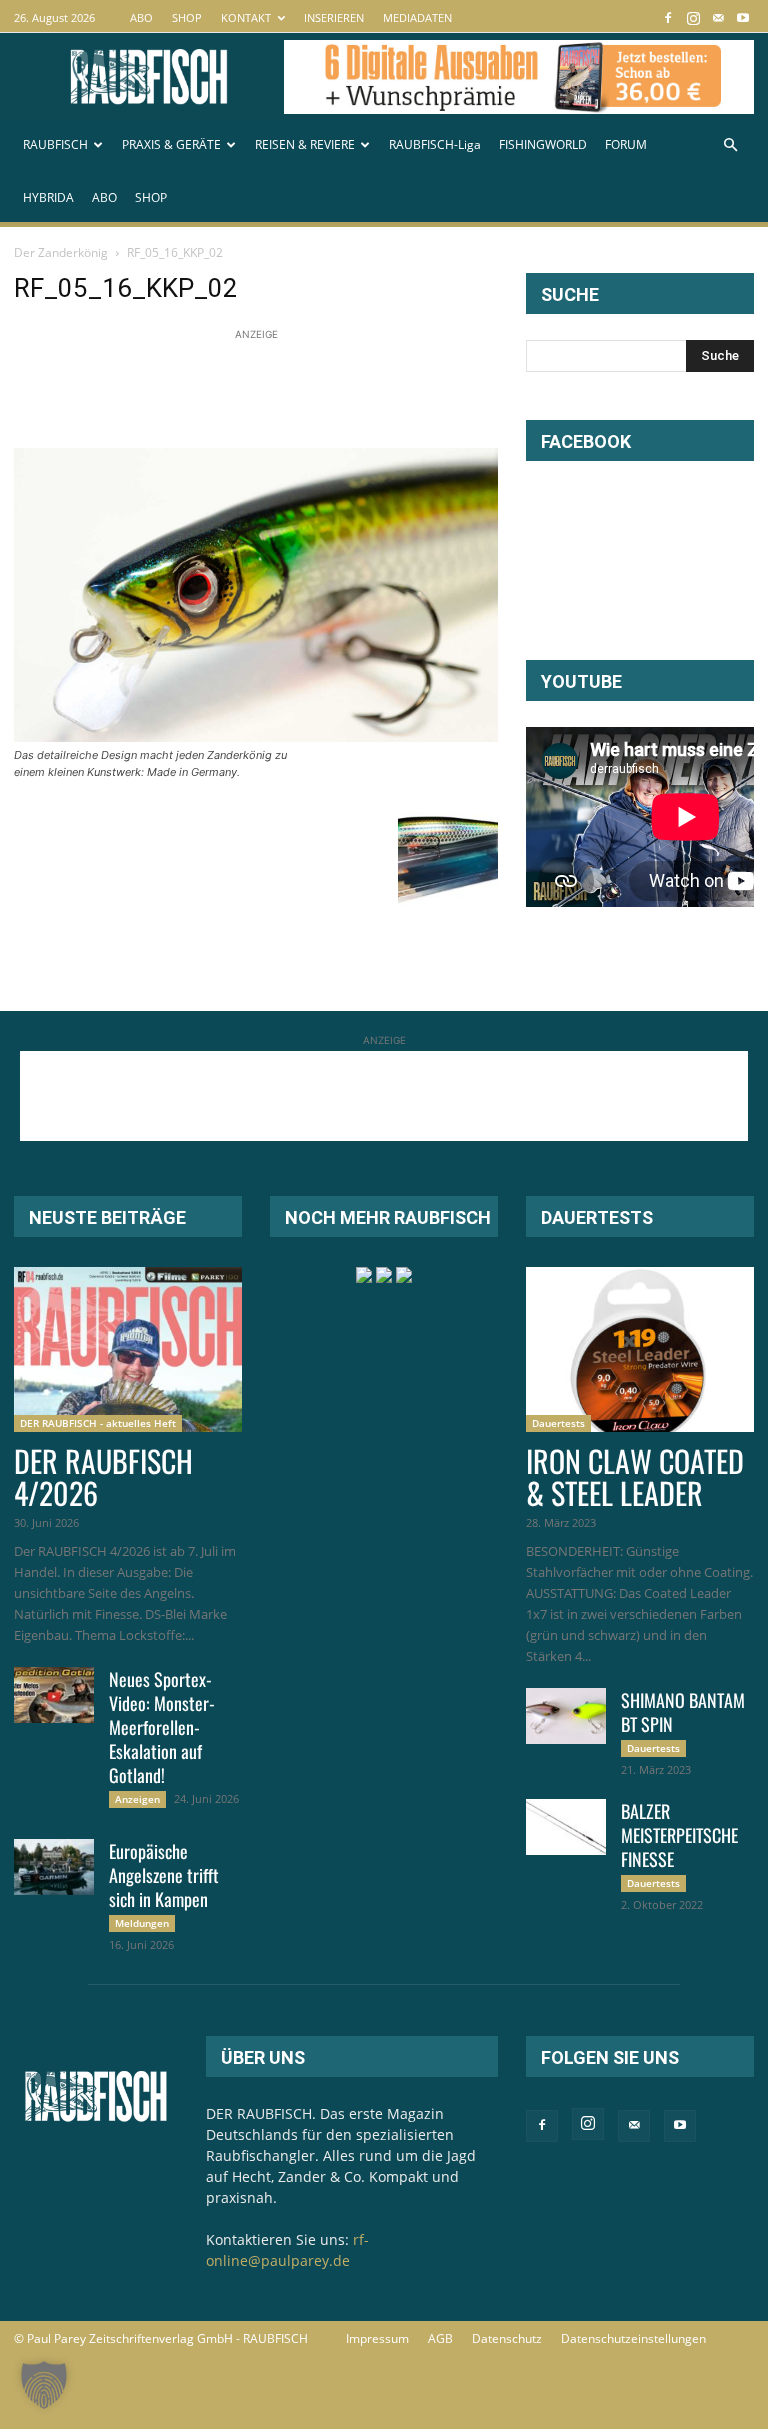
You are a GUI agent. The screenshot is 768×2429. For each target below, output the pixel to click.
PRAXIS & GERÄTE (171, 144)
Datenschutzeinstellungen (633, 2338)
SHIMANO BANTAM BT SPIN (683, 1712)
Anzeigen (137, 1799)
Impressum (377, 2338)
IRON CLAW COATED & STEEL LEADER (635, 1476)
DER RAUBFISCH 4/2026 (103, 1476)
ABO (141, 17)
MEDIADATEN (417, 17)
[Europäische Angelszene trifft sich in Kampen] (54, 1867)
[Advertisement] (378, 390)
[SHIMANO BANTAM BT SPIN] (566, 1716)
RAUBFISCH (55, 144)
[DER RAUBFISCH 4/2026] (128, 1349)
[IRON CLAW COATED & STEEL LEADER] (640, 1349)
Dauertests (558, 1423)
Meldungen (142, 1923)
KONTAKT (246, 17)
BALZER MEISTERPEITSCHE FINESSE (679, 1835)
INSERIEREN (334, 17)
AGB (440, 2338)
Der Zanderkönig (61, 252)
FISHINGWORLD (543, 144)
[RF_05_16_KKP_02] (256, 736)
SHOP (187, 17)
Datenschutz (507, 2338)
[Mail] (718, 17)
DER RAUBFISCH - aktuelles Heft (98, 1423)
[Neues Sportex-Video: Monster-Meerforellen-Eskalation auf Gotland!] (54, 1695)
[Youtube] (743, 17)
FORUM (626, 144)
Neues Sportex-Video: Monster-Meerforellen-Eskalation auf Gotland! (162, 1727)
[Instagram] (693, 17)
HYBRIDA (48, 197)
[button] (730, 145)
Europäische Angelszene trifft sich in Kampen (164, 1875)
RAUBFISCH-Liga (435, 144)
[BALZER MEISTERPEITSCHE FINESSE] (566, 1827)
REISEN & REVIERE (305, 144)
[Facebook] (668, 17)
